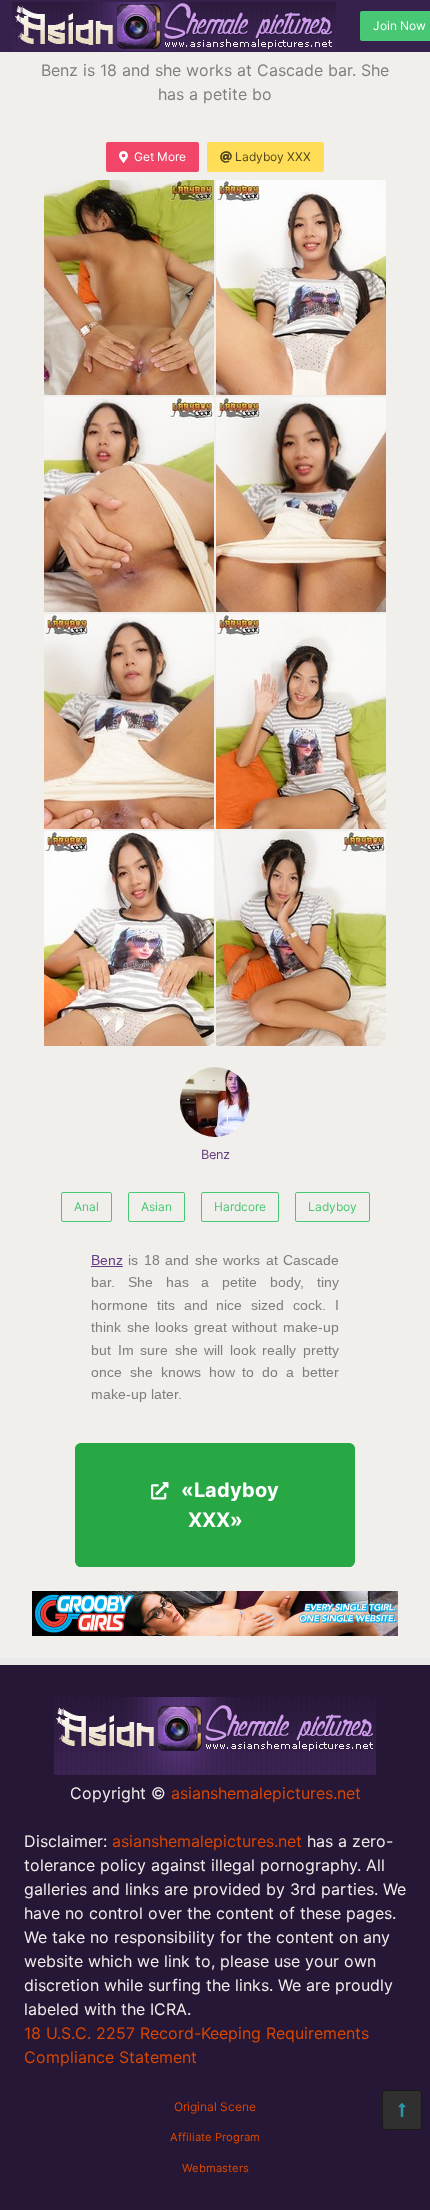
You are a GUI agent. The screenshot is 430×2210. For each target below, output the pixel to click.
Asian (156, 1206)
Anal (86, 1206)
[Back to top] (402, 2110)
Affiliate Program (215, 2137)
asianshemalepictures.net (266, 1793)
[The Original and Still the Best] (215, 1630)
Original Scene (215, 2106)
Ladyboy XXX (273, 156)
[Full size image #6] (129, 938)
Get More (160, 156)
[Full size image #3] (301, 504)
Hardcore (240, 1206)
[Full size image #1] (301, 287)
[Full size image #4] (129, 721)
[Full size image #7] (301, 938)
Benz (215, 1154)
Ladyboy (332, 1206)
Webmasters (215, 2168)
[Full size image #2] (129, 504)
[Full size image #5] (301, 721)
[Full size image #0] (129, 287)
